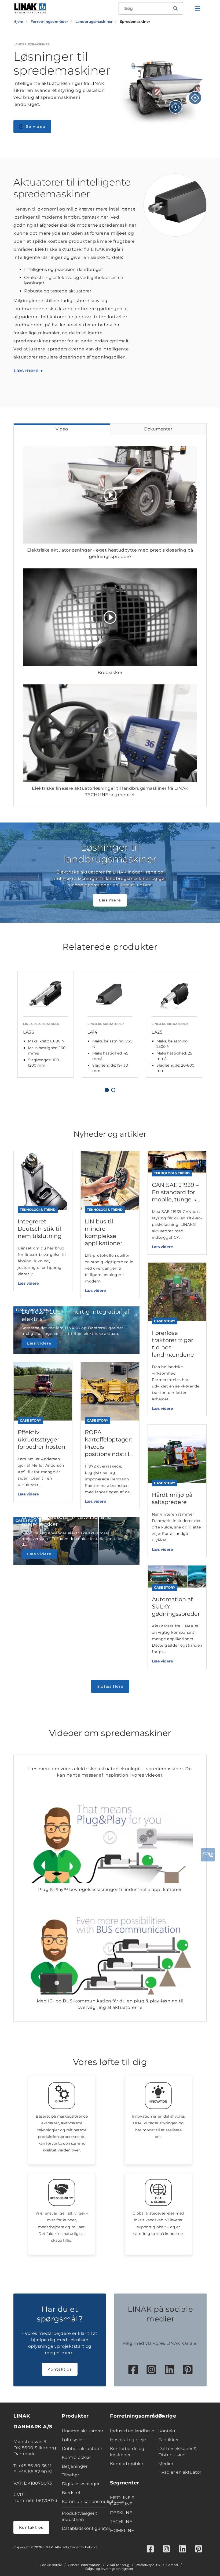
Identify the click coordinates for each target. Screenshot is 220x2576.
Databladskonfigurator (85, 2528)
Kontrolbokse (76, 2457)
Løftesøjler (73, 2440)
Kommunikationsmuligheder (85, 2501)
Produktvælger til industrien (81, 2516)
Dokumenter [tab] (158, 429)
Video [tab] (62, 429)
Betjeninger (75, 2466)
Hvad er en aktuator (180, 2472)
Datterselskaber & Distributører (177, 2452)
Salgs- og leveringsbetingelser (109, 2569)
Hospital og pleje (128, 2440)
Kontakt (167, 2431)
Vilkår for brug (118, 2565)
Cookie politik (51, 2565)
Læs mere (26, 371)
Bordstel (71, 2493)
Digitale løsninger (81, 2484)
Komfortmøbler (127, 2464)
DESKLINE (121, 2513)
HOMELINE (122, 2530)
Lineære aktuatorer (82, 2431)
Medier (166, 2464)
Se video (36, 126)
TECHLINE (121, 2522)
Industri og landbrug (132, 2431)
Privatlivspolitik (148, 2565)
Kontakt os (60, 2369)
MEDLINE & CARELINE (122, 2501)
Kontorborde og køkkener (127, 2452)
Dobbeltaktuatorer (82, 2449)
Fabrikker (168, 2440)
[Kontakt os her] (208, 1855)
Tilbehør (70, 2475)
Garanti (172, 2565)
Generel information (84, 2565)
